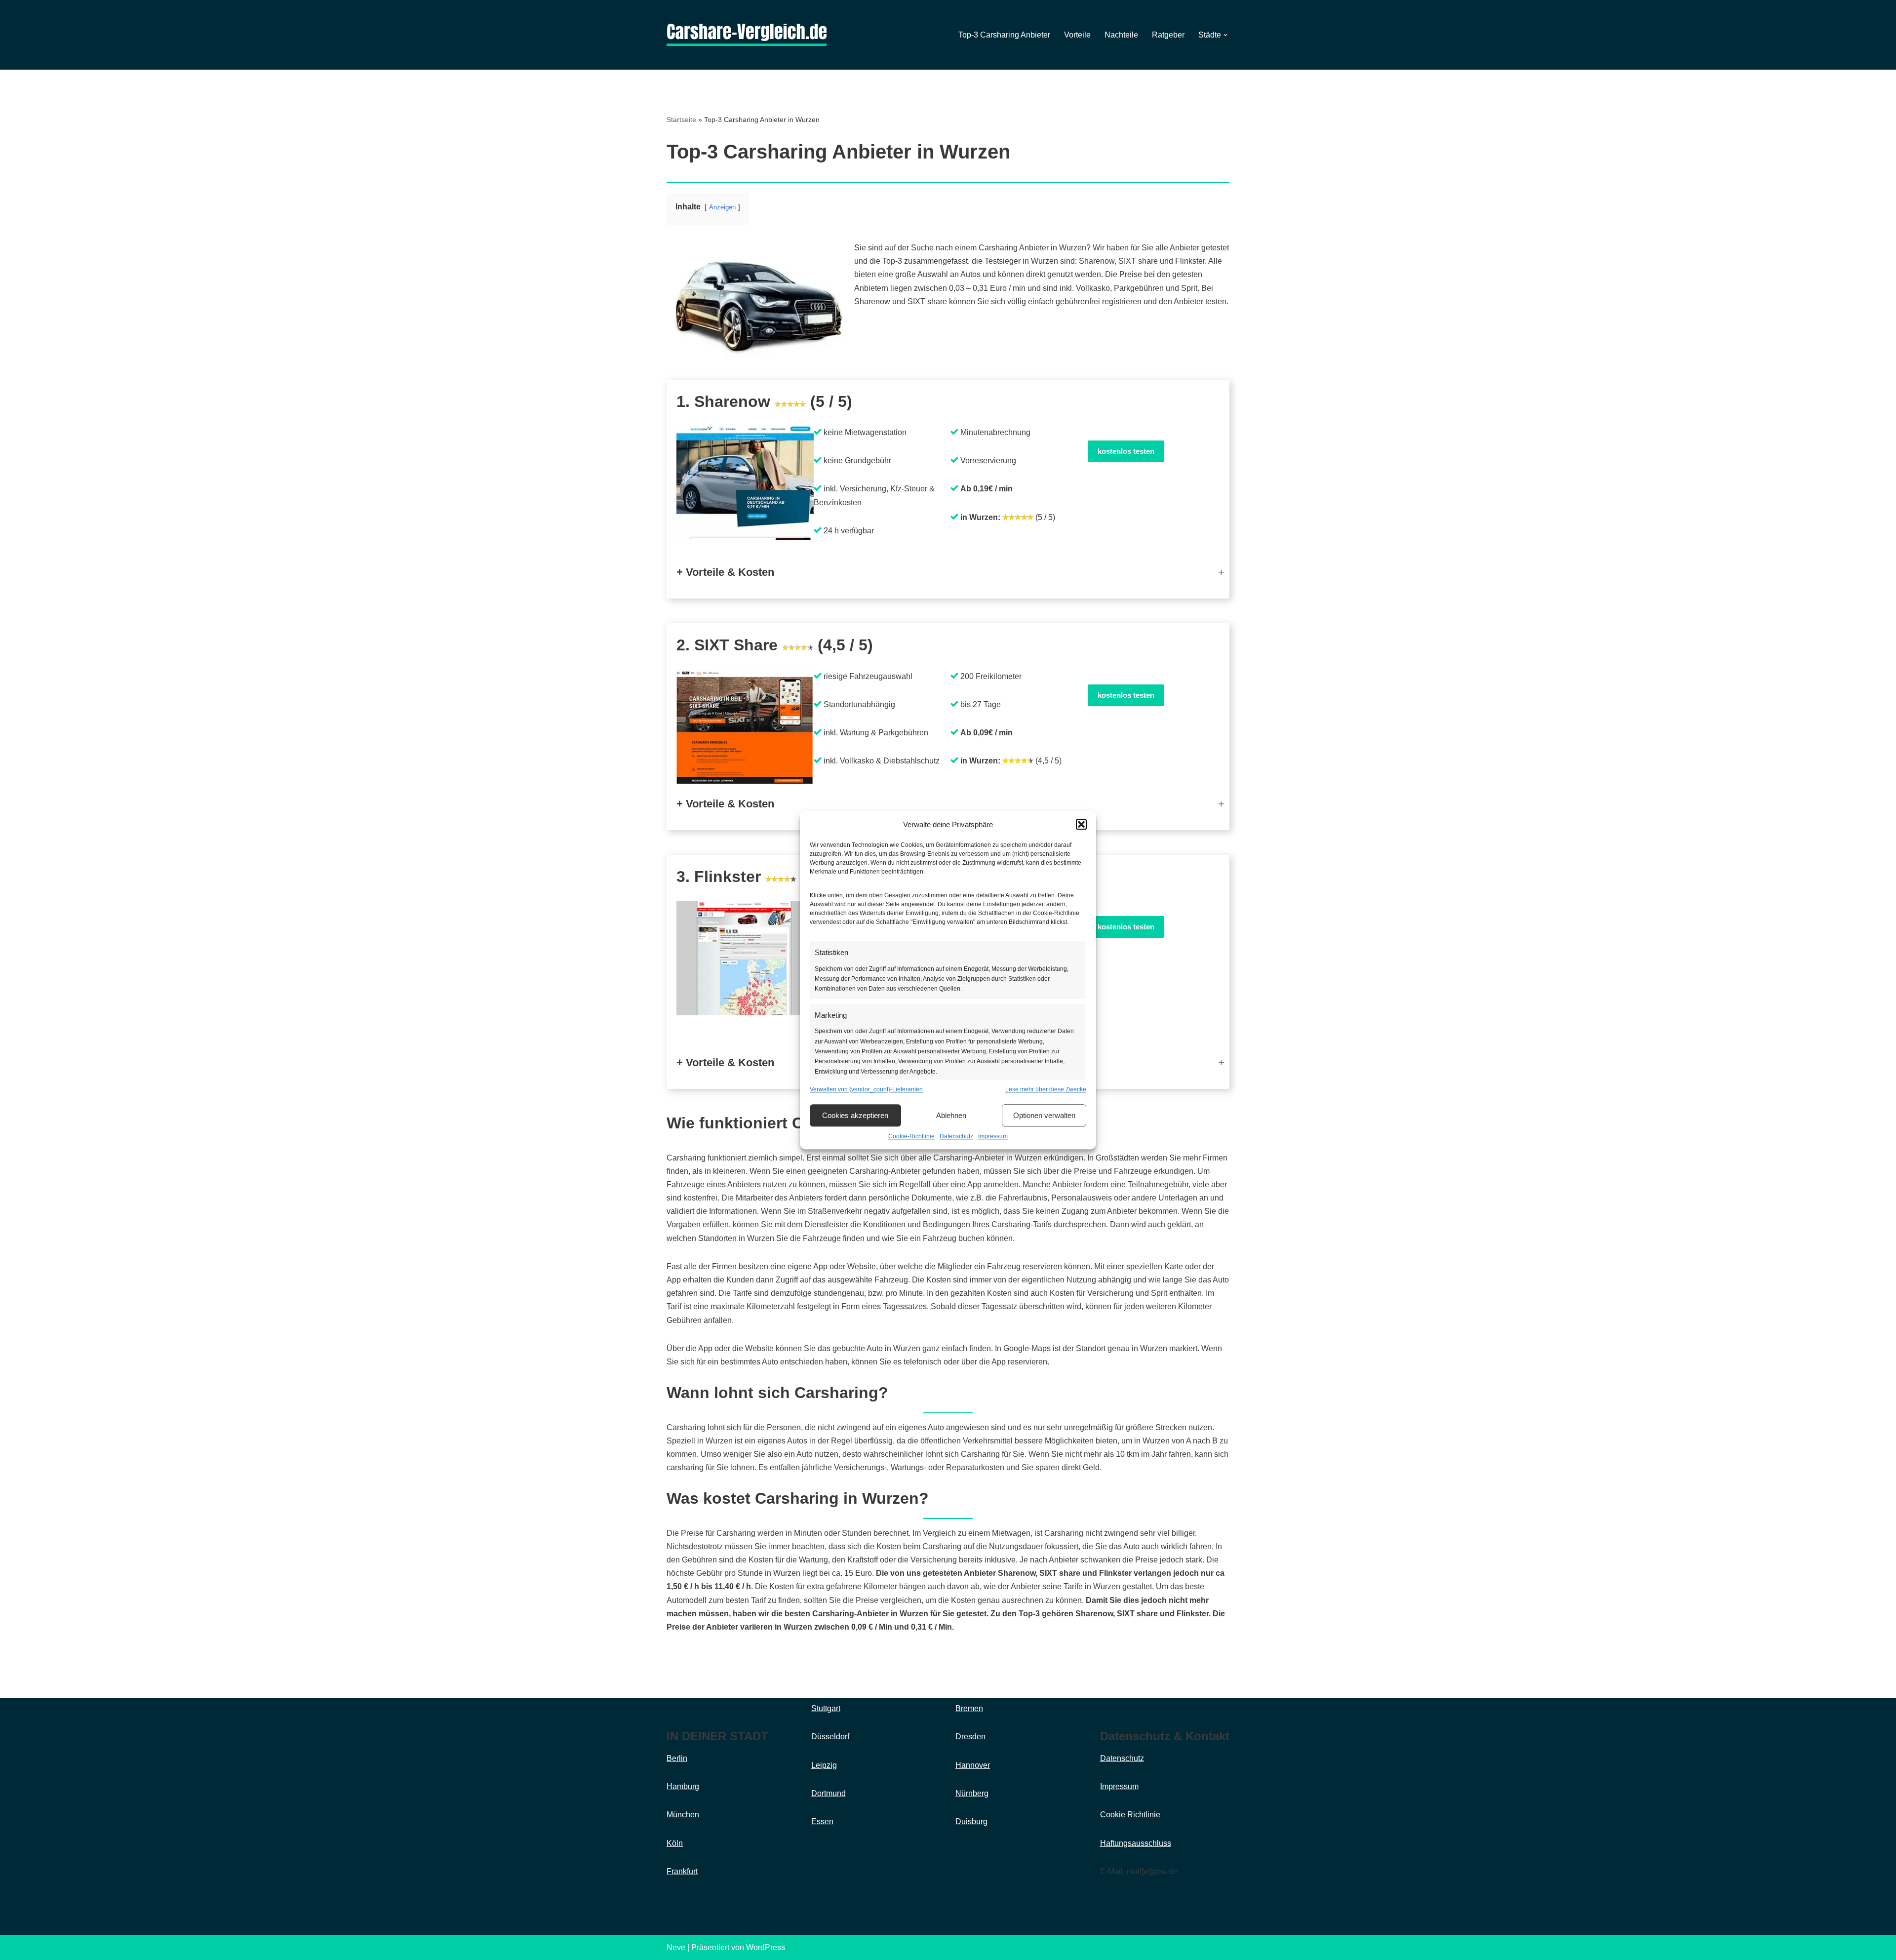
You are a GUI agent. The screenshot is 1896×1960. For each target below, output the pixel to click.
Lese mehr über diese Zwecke (1046, 1089)
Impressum (993, 1137)
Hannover (973, 1765)
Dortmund (829, 1793)
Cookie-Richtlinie (911, 1137)
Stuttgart (826, 1708)
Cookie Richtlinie (1130, 1815)
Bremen (969, 1708)
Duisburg (971, 1821)
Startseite (681, 120)
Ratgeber (1168, 35)
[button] (1081, 825)
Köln (675, 1843)
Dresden (970, 1737)
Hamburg (683, 1786)
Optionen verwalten (1044, 1115)
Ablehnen (951, 1115)
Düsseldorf (830, 1737)
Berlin (677, 1758)
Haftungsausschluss (1136, 1843)
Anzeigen (722, 207)
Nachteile (1121, 35)
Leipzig (824, 1765)
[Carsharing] (747, 35)
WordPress (766, 1947)
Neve (676, 1947)
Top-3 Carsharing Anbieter (1004, 35)
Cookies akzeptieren (855, 1115)
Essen (822, 1821)
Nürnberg (972, 1793)
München (683, 1815)
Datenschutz (956, 1137)
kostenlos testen (1126, 451)
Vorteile (1077, 35)
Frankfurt (682, 1871)
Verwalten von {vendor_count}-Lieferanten (866, 1089)
